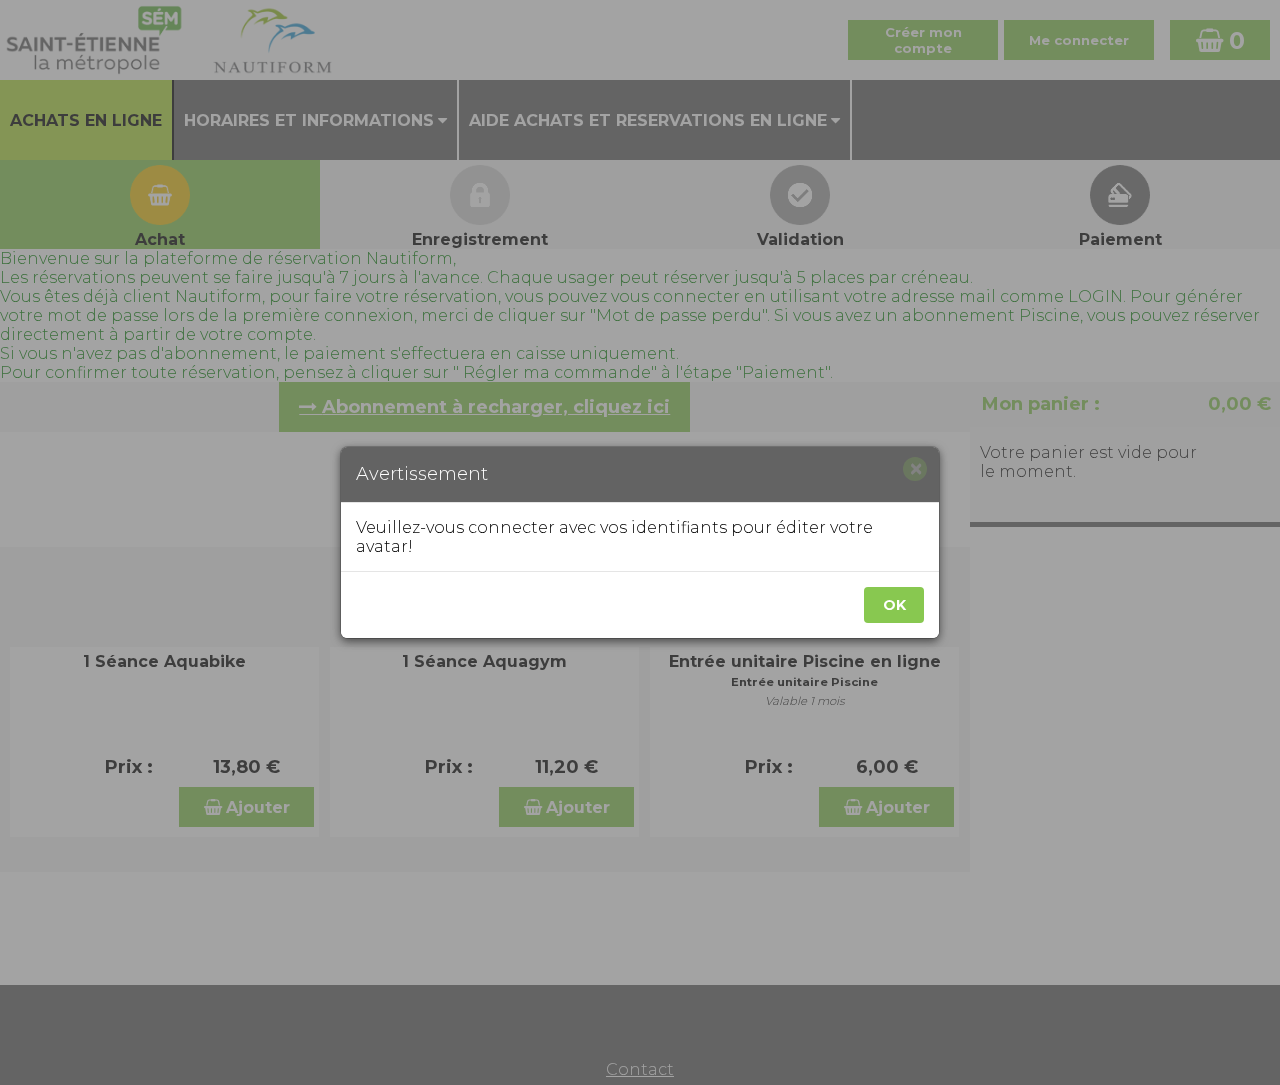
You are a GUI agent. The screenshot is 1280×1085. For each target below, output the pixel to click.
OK (894, 605)
